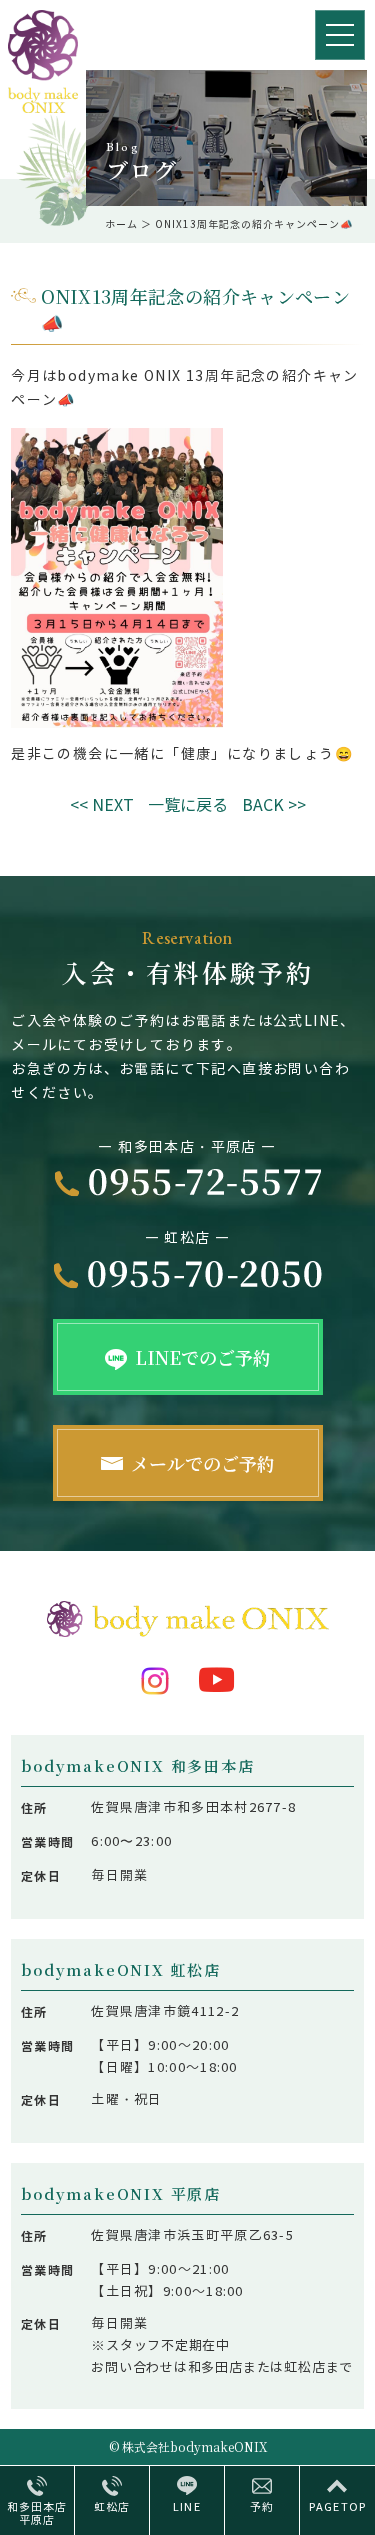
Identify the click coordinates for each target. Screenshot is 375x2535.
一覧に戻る (188, 805)
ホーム (121, 224)
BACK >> (274, 805)
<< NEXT (102, 805)
